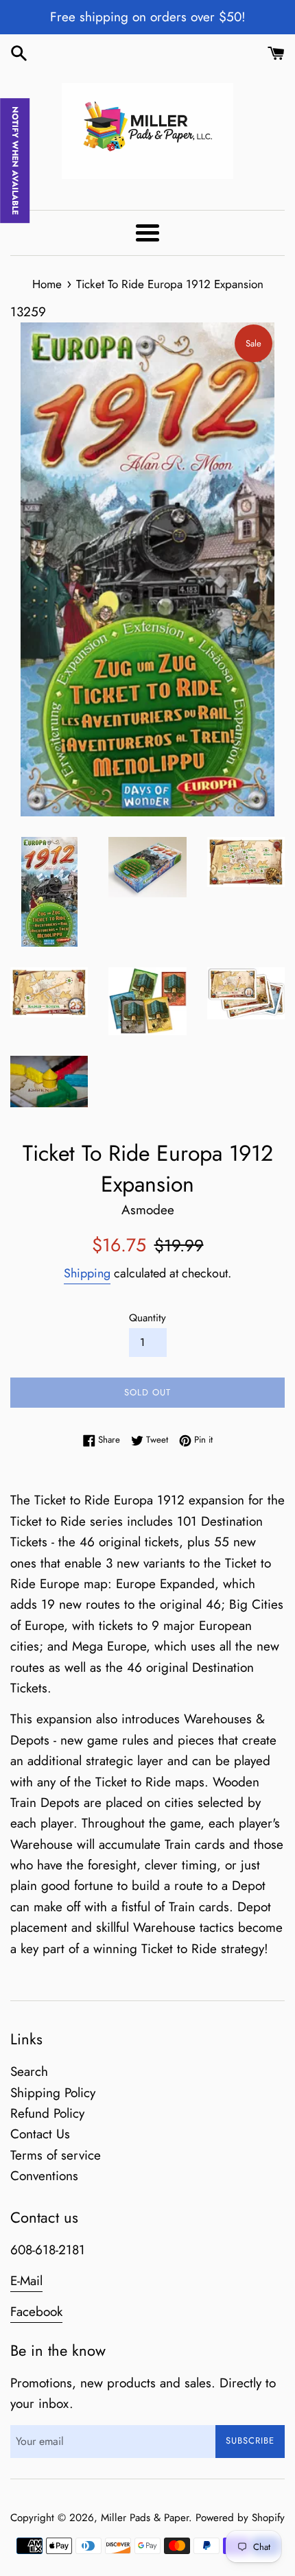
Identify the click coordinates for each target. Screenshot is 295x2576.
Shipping (87, 1273)
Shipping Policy (53, 2093)
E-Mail (26, 2281)
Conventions (44, 2176)
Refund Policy (47, 2113)
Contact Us (40, 2134)
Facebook (36, 2312)
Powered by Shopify (240, 2518)
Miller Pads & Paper (145, 2518)
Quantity (147, 1318)
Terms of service (56, 2155)
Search (29, 2071)
